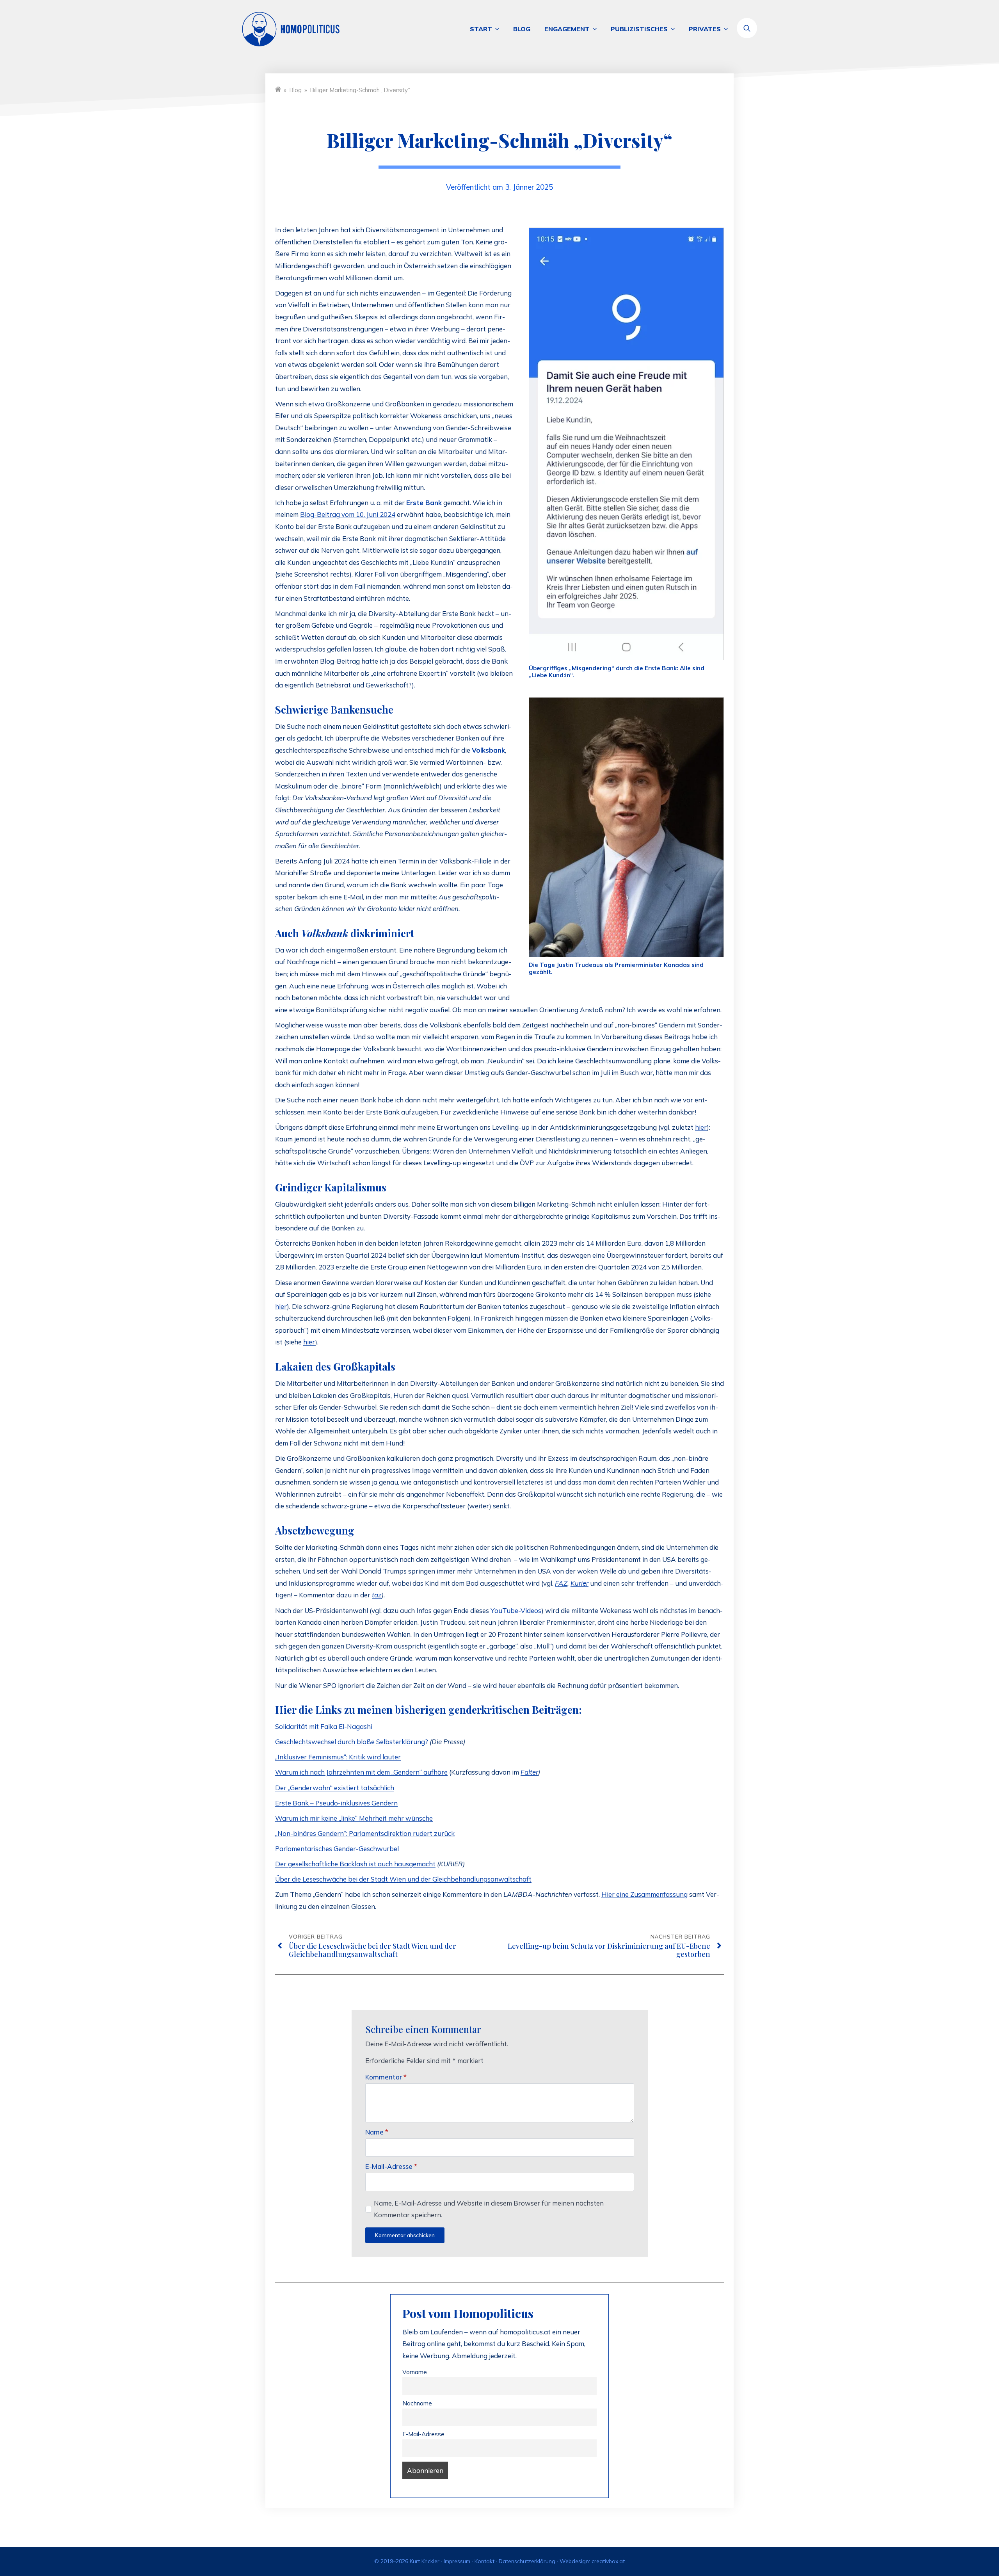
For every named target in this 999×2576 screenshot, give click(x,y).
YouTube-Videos (516, 1610)
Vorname (415, 2372)
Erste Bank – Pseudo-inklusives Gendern (336, 1803)
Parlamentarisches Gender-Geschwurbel (337, 1849)
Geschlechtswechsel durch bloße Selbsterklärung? (352, 1742)
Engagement (567, 29)
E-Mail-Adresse (391, 2166)
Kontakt (484, 2561)
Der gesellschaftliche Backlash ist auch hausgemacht (355, 1864)
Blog (522, 29)
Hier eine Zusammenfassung (644, 1894)
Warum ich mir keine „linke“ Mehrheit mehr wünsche (354, 1818)
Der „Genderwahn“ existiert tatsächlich (335, 1788)
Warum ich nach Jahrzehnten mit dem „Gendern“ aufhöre (361, 1772)
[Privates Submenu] (728, 29)
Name (377, 2132)
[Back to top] (964, 2541)
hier (701, 1127)
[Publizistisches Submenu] (675, 29)
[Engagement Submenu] (597, 29)
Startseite (278, 89)
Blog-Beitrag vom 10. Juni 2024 (348, 514)
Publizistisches (639, 29)
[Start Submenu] (499, 29)
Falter (529, 1772)
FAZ (561, 1583)
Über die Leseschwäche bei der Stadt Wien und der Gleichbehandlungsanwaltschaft (403, 1879)
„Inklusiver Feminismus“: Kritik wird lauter (338, 1757)
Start (481, 29)
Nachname (417, 2403)
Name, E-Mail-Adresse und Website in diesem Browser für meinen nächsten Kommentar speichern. (489, 2209)
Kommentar (386, 2077)
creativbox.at (608, 2561)
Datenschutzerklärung (527, 2561)
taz (377, 1595)
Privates (705, 29)
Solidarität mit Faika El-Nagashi (324, 1726)
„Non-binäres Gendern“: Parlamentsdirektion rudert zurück (365, 1833)
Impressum (457, 2561)
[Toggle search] (747, 28)
